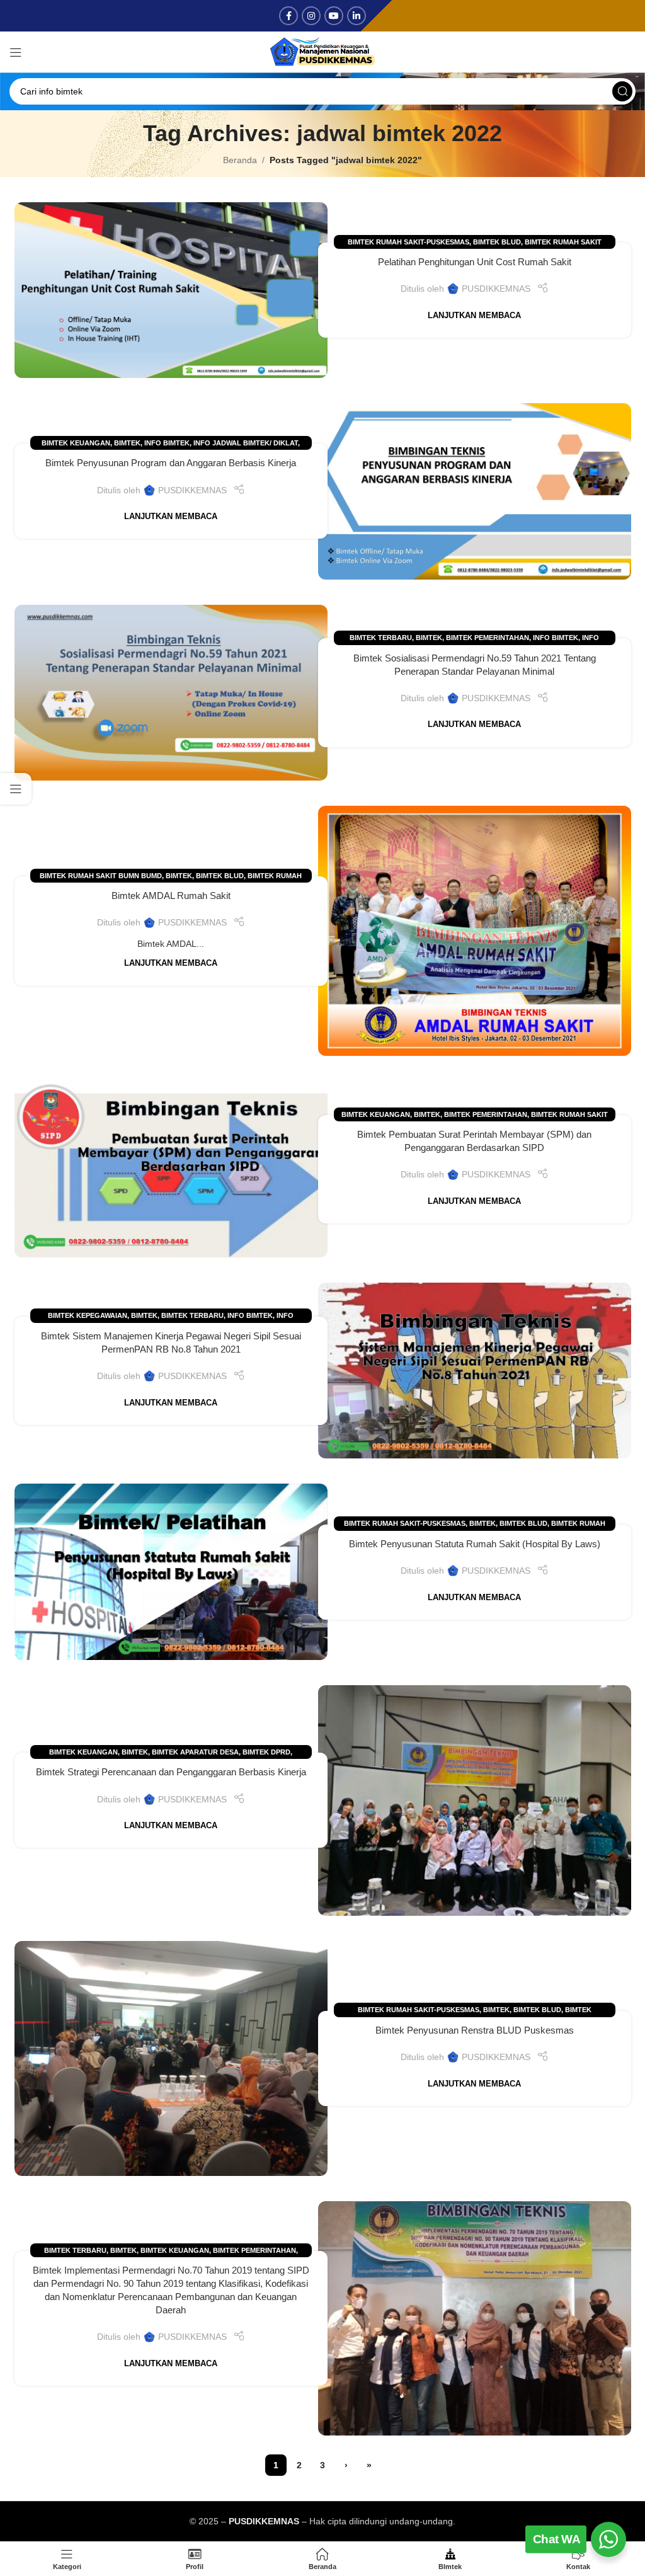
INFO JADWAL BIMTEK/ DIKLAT (246, 443)
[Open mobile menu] (16, 52)
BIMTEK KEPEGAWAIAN (88, 1315)
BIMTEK (127, 443)
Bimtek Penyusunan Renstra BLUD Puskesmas (475, 2030)
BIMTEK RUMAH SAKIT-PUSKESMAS (408, 242)
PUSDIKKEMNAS (496, 289)
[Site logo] (322, 51)
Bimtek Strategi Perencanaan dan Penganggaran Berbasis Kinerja (171, 1772)
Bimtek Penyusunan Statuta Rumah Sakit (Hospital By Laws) (475, 1544)
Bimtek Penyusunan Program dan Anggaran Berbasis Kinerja (171, 463)
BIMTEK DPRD (266, 1752)
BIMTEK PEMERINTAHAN (488, 638)
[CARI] (622, 91)
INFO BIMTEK (167, 443)
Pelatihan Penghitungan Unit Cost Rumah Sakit (475, 262)
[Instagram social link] (311, 16)
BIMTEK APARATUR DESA (195, 1752)
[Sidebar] (16, 789)
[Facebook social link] (288, 16)
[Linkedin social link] (357, 16)
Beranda (240, 160)
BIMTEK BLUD (497, 242)
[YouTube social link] (334, 16)
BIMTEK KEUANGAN (76, 443)
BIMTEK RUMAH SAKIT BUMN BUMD (101, 876)
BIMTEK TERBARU (381, 638)
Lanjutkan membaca (474, 316)
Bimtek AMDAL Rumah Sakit (171, 896)
